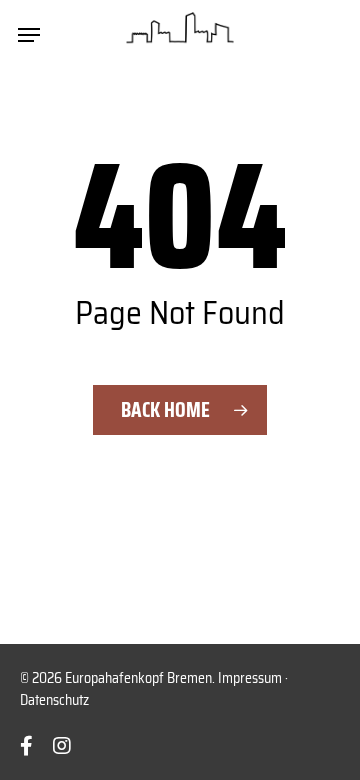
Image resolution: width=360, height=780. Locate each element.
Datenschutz (54, 700)
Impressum (250, 678)
